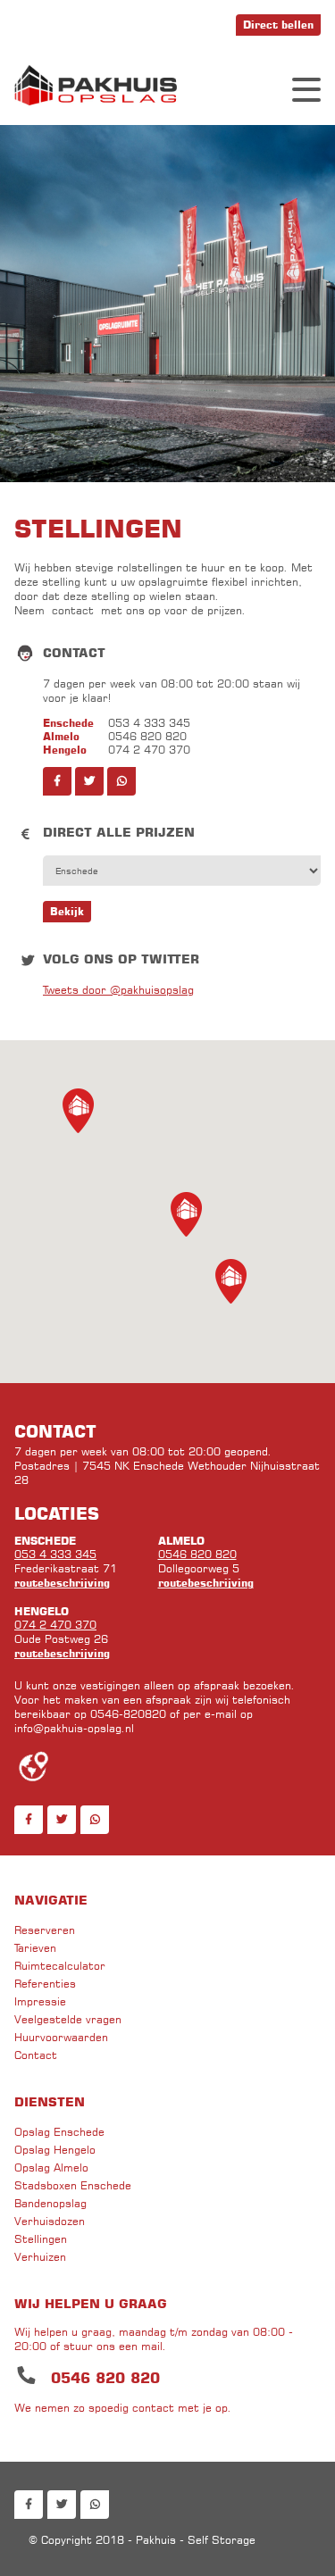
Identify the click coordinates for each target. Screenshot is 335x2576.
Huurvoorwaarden (61, 2037)
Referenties (45, 1984)
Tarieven (35, 1948)
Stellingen (41, 2239)
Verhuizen (40, 2257)
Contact (36, 2055)
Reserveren (45, 1930)
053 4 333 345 (55, 1554)
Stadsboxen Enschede (73, 2185)
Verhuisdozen (50, 2221)
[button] (231, 1281)
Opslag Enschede (59, 2132)
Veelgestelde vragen (68, 2019)
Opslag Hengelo (55, 2150)
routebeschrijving (62, 1583)
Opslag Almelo (51, 2168)
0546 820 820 (197, 1554)
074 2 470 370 (55, 1625)
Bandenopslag (50, 2203)
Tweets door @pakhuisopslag (118, 990)
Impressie (40, 2001)
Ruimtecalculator (60, 1966)
